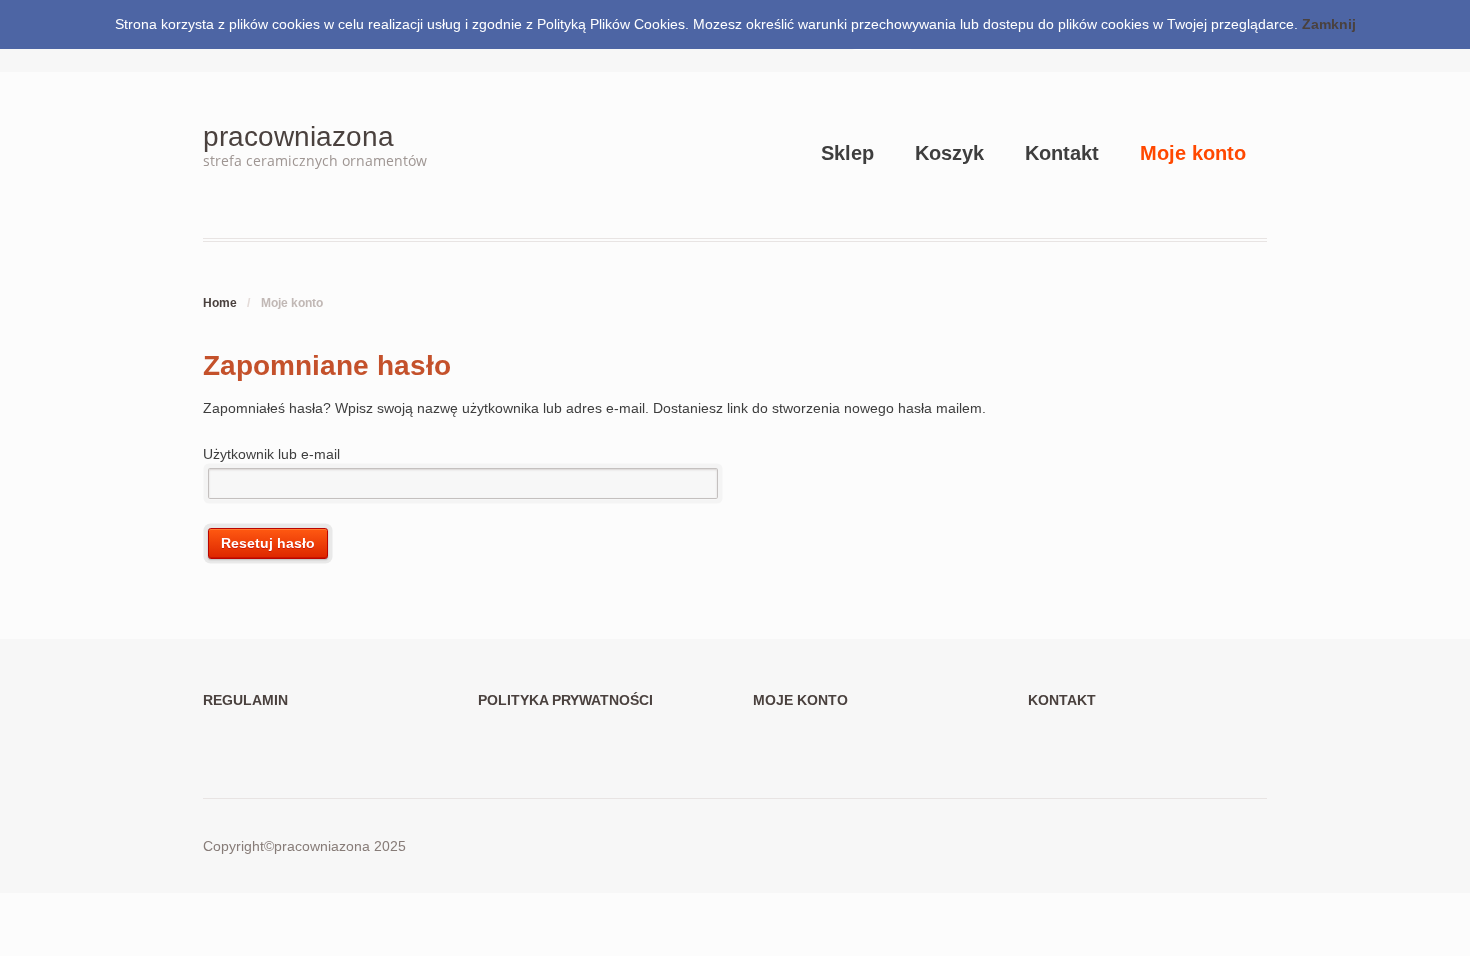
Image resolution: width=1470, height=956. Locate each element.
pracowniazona (298, 136)
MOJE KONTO (800, 700)
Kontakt (1062, 153)
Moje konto (1193, 153)
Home (220, 303)
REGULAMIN (245, 700)
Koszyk (949, 153)
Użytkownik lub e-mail (271, 454)
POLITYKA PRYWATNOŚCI (565, 700)
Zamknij (1329, 24)
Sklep (847, 153)
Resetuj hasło (268, 543)
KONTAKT (1062, 700)
